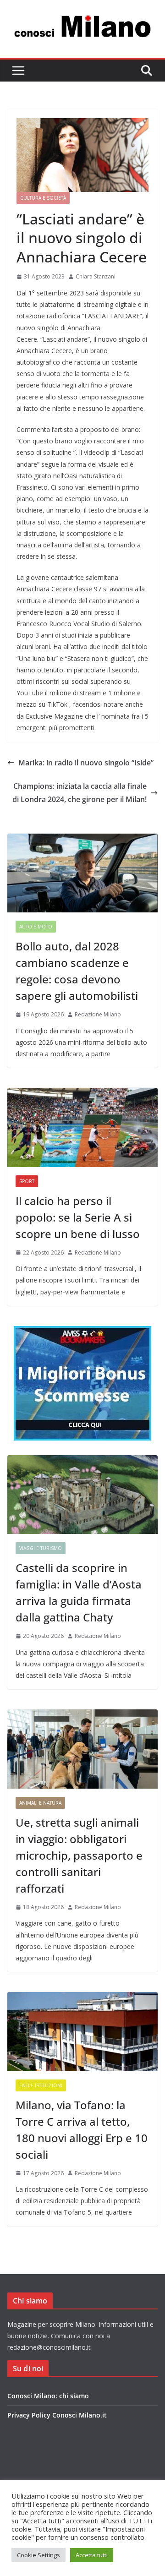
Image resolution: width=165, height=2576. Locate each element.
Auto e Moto (36, 927)
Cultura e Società (43, 198)
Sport (27, 1181)
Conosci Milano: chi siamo (48, 2396)
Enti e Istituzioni (41, 2085)
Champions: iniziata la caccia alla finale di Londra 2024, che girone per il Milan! (80, 793)
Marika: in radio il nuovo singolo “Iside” (86, 763)
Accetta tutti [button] (92, 2555)
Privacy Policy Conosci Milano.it (57, 2415)
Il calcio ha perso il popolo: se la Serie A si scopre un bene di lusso (78, 1217)
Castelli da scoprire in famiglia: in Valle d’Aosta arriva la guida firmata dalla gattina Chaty (79, 1592)
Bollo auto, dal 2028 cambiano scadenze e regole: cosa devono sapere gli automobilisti (77, 971)
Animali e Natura (40, 1803)
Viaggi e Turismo (41, 1548)
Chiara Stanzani (96, 276)
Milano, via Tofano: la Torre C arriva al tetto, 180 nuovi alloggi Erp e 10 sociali (82, 2130)
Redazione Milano (98, 1014)
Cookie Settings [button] (38, 2555)
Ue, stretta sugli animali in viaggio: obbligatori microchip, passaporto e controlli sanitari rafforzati (79, 1855)
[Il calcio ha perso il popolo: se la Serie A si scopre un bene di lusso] (82, 1127)
